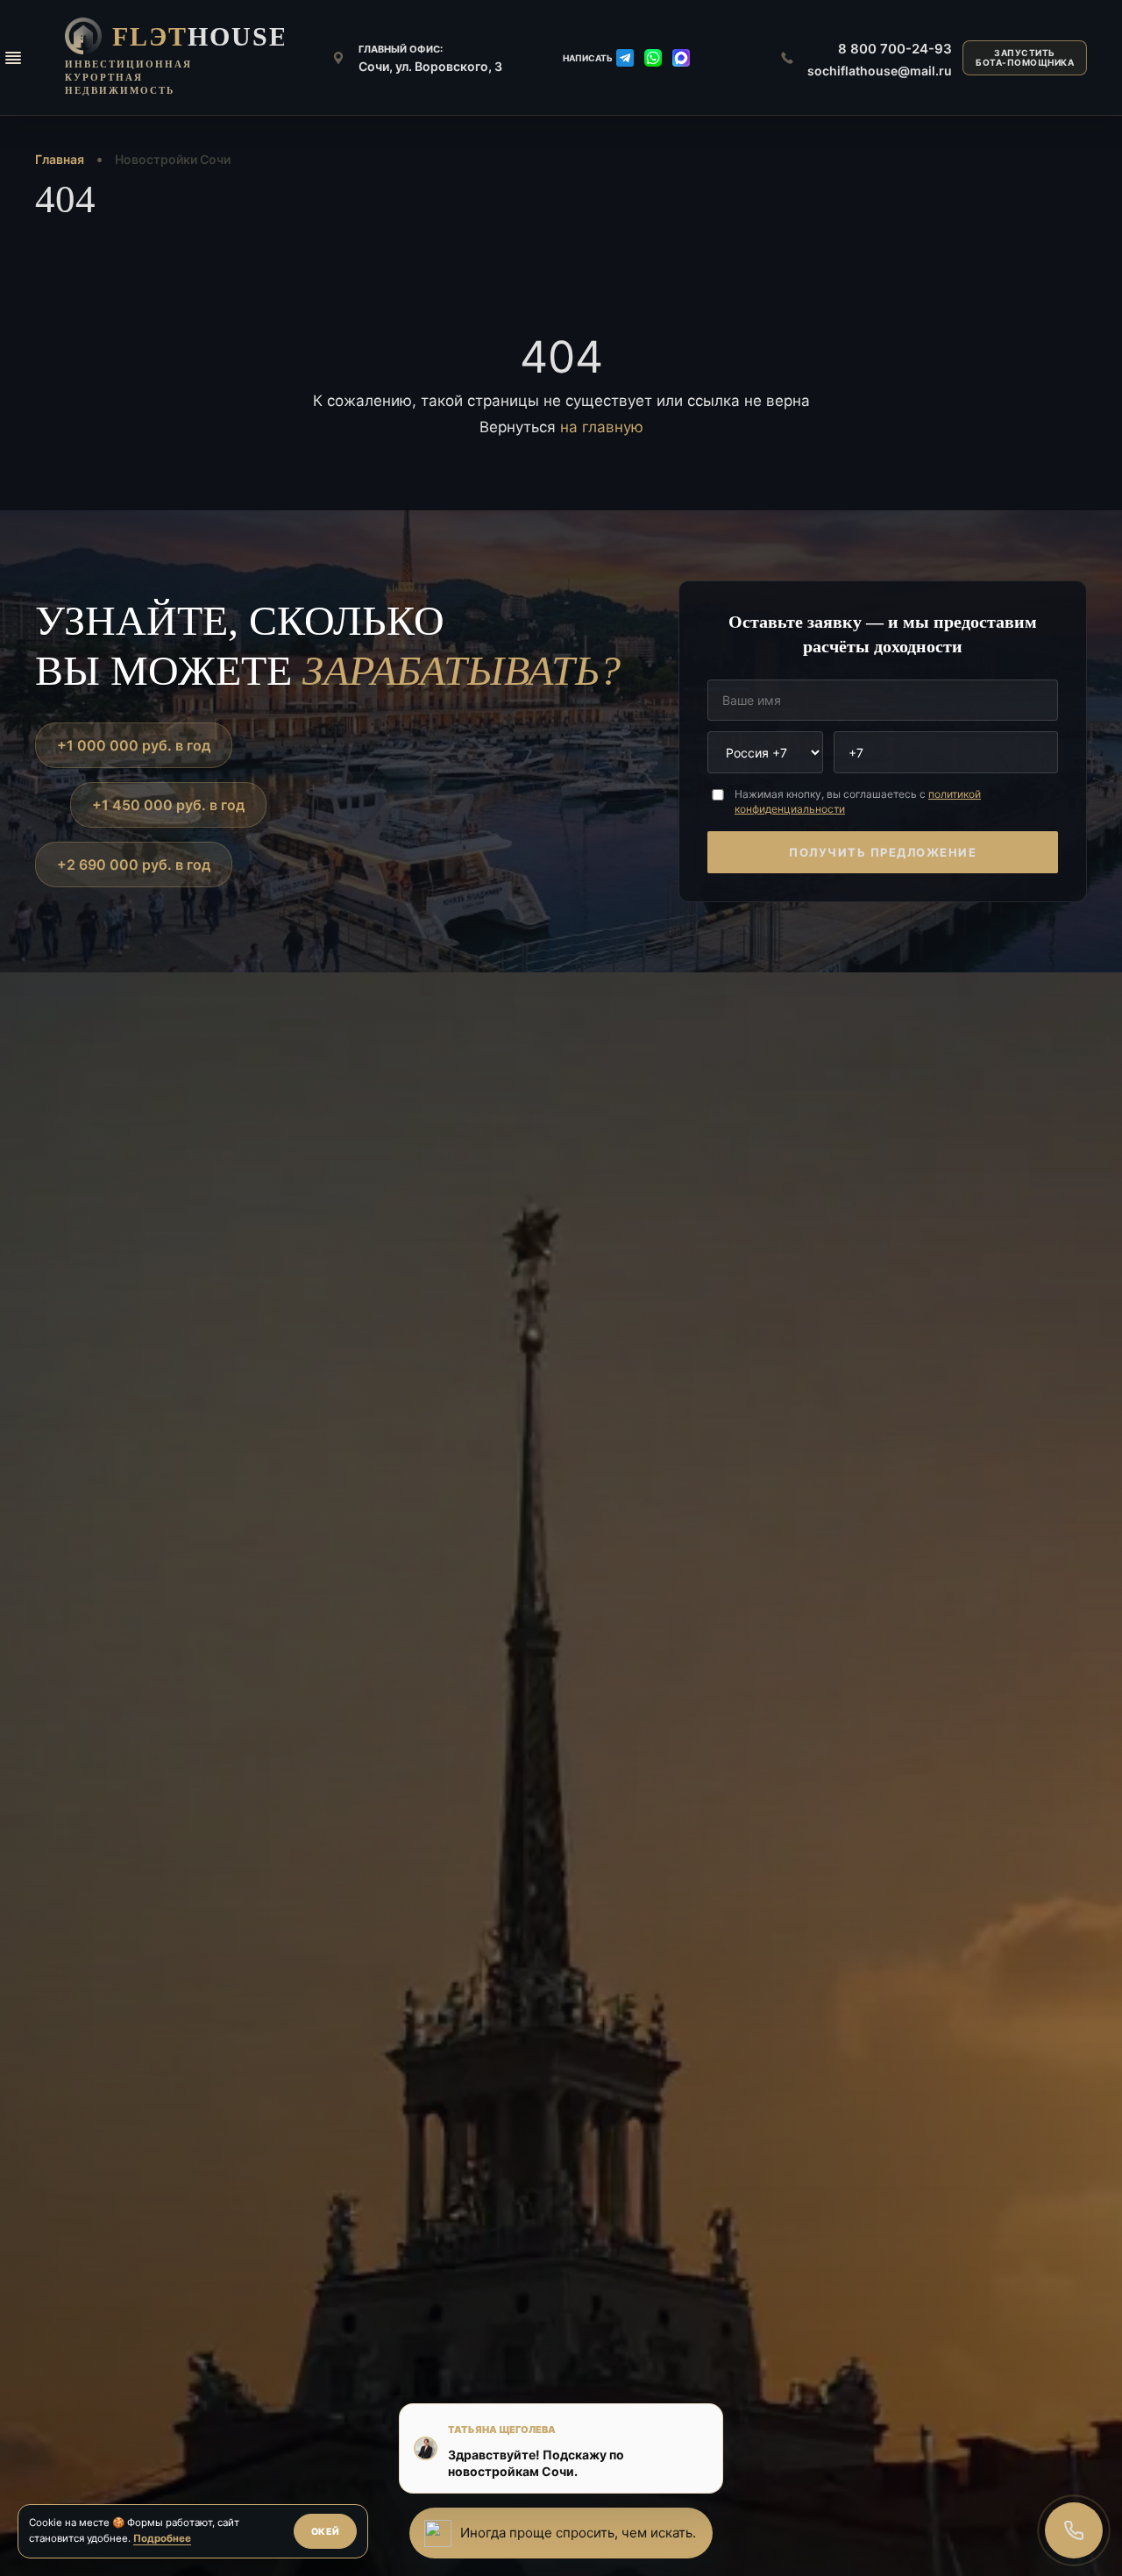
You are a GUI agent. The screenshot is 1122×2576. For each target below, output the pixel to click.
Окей (326, 2532)
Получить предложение (883, 852)
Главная (60, 159)
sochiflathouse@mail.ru (880, 71)
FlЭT (200, 36)
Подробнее (162, 2538)
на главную (602, 427)
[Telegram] (625, 58)
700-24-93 (895, 49)
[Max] (681, 58)
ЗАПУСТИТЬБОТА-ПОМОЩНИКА (1025, 57)
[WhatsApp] (653, 58)
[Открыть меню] (13, 58)
